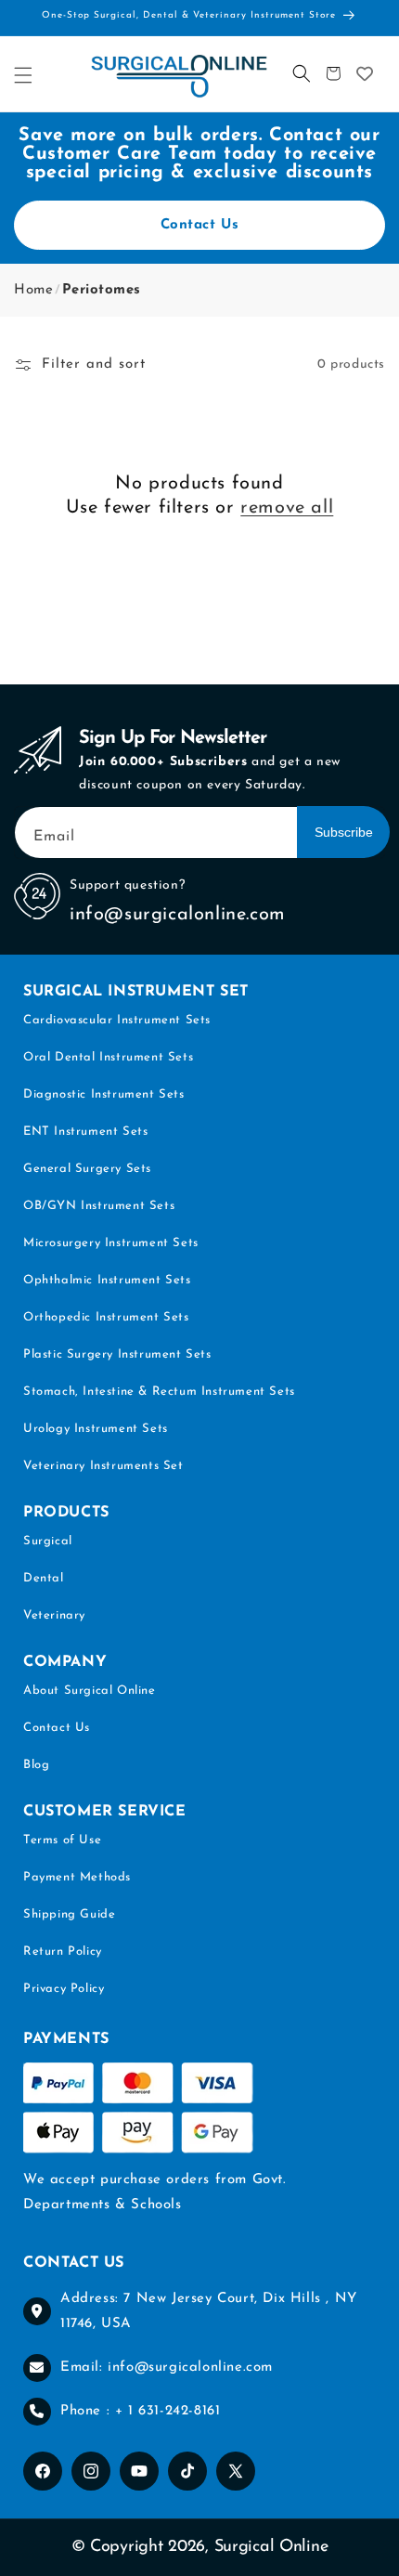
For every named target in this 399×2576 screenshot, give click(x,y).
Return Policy (63, 1952)
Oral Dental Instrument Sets (108, 1057)
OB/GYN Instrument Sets (99, 1206)
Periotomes (102, 290)
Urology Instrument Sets (96, 1429)
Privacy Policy (64, 1989)
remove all (287, 508)
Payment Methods (77, 1877)
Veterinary (54, 1615)
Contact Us (200, 225)
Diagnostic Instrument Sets (104, 1094)
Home (33, 290)
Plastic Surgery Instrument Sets (117, 1354)
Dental (44, 1578)
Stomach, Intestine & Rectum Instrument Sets (159, 1392)
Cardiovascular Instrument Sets (117, 1020)
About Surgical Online (90, 1691)
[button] (23, 75)
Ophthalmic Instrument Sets (107, 1280)
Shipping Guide (69, 1914)
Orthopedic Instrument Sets (106, 1317)
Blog (36, 1765)
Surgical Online (271, 2547)
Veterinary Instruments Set (103, 1466)
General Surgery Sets (87, 1169)
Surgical (48, 1541)
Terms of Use (62, 1840)
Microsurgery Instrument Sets (111, 1243)
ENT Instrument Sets (85, 1132)
